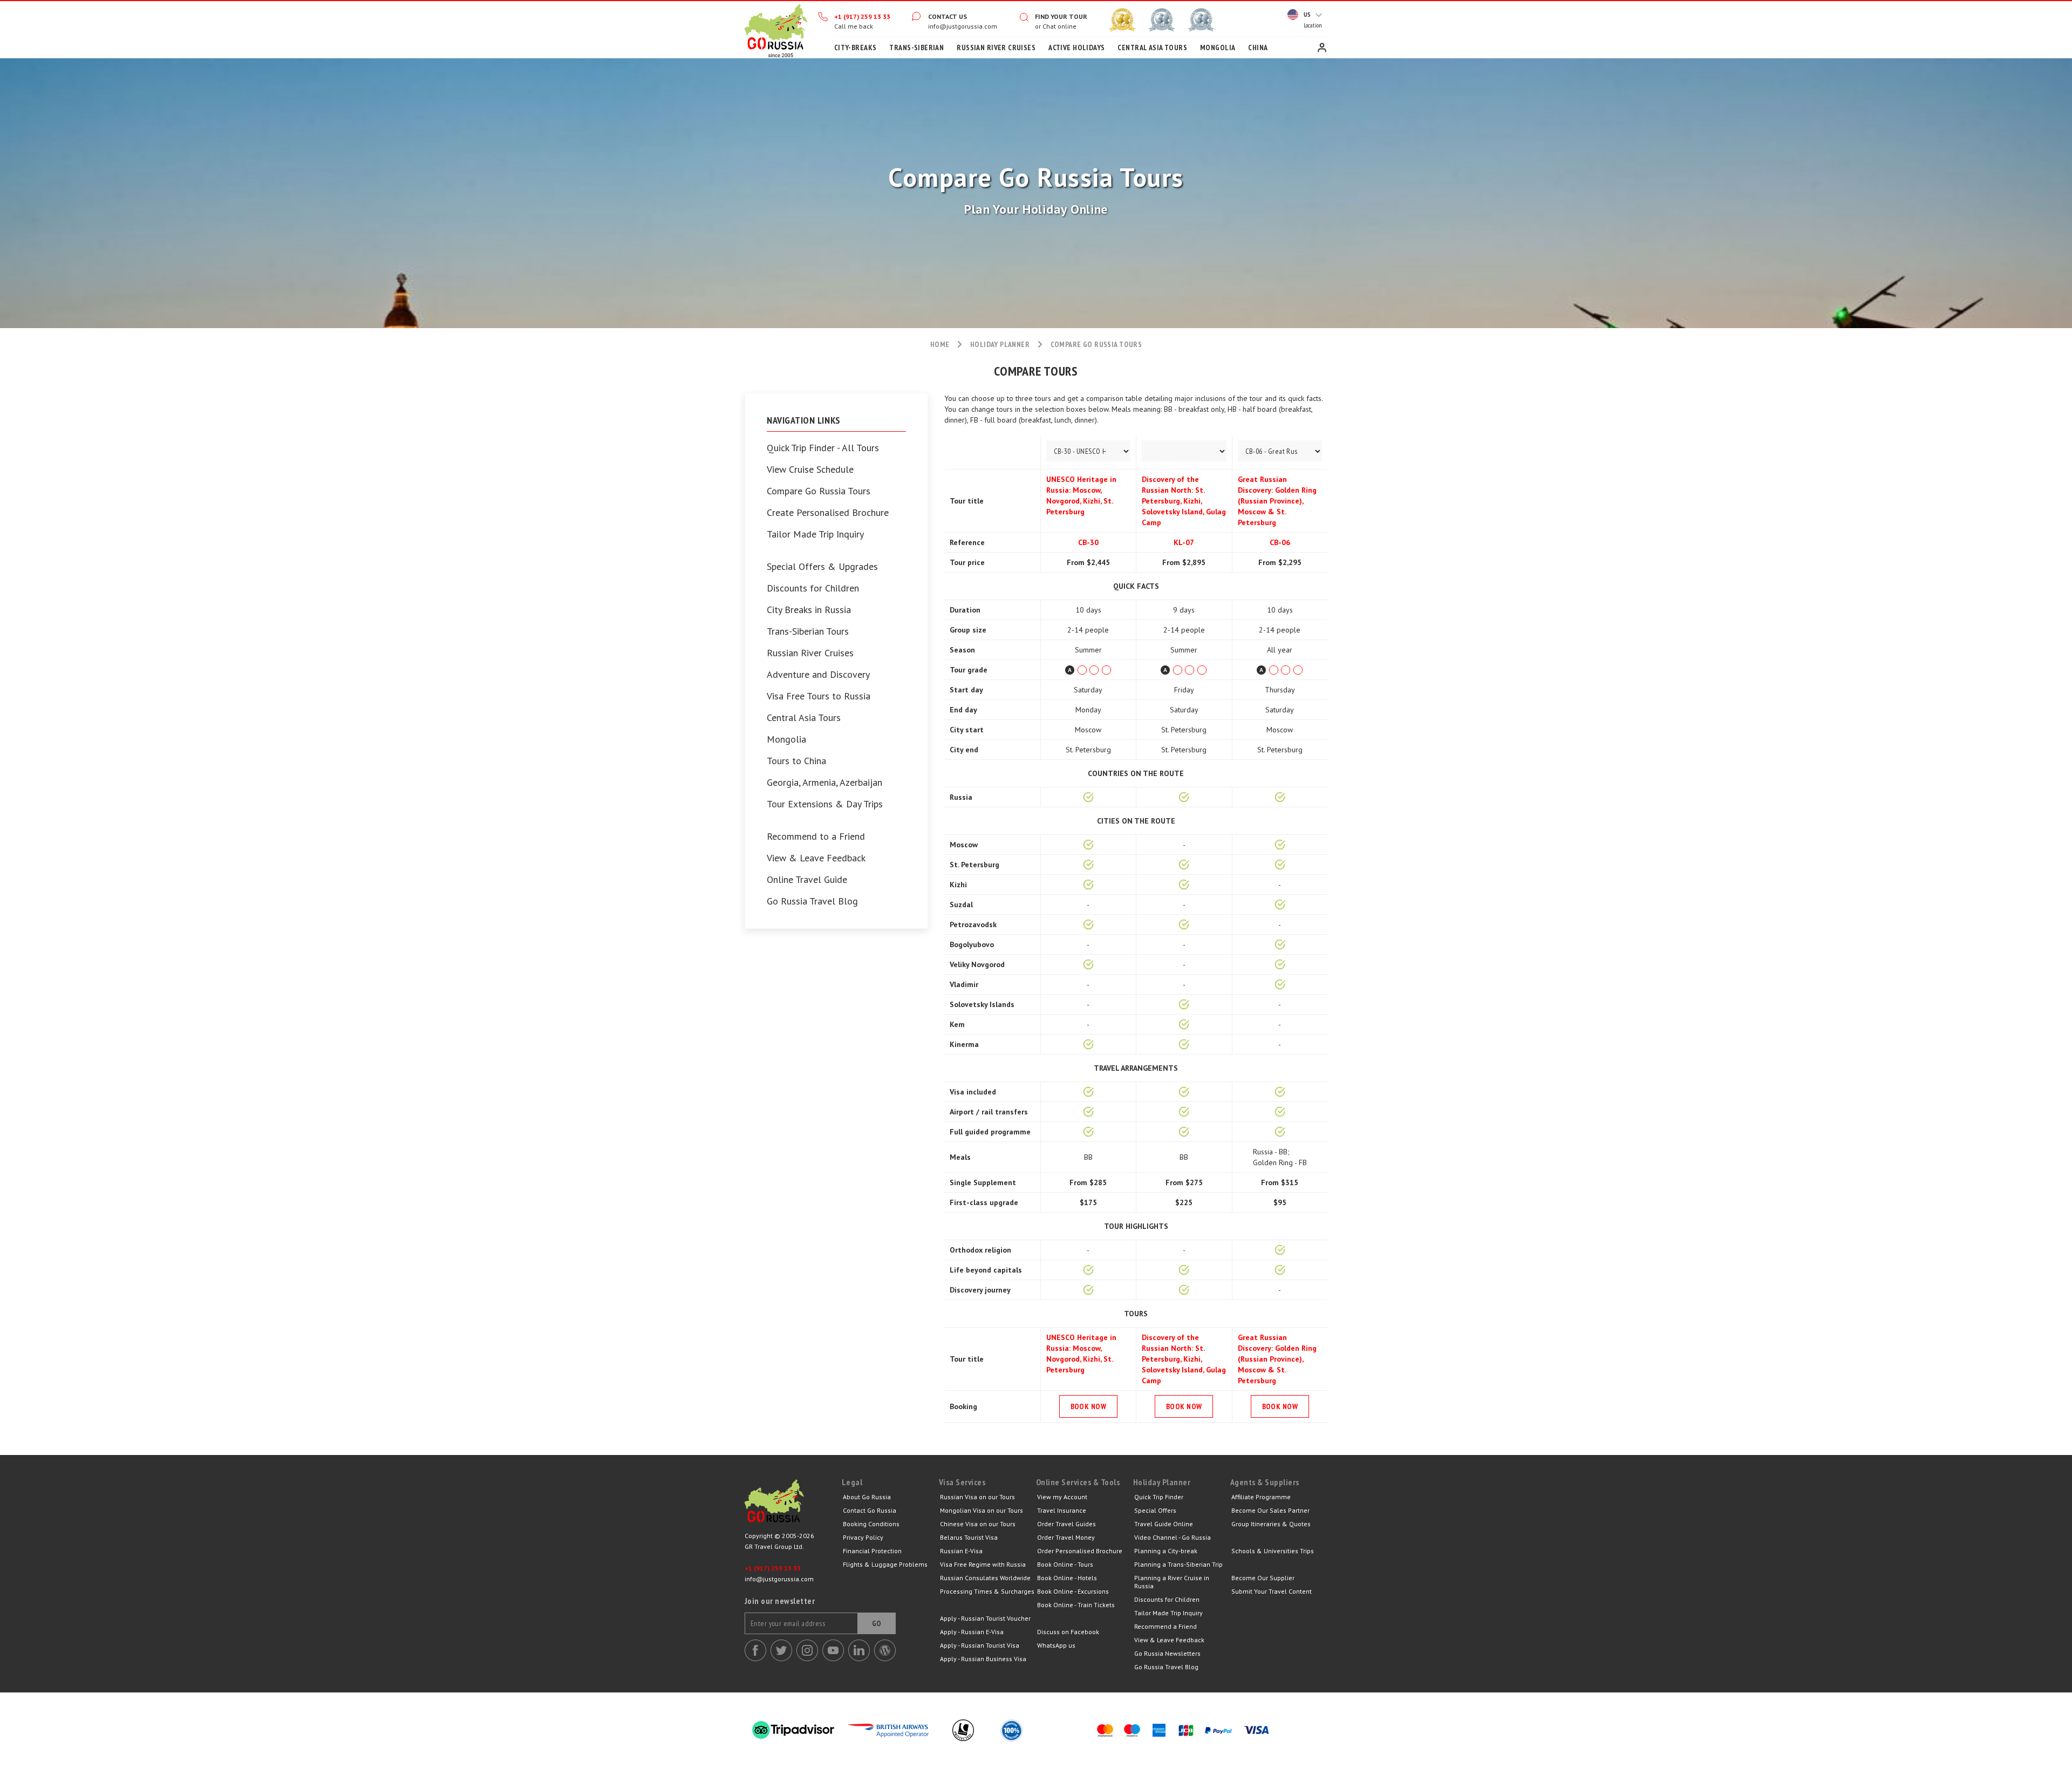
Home (776, 30)
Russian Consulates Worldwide (985, 1578)
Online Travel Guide (807, 880)
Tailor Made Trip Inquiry (815, 534)
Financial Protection (872, 1551)
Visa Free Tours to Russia (819, 696)
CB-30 (1088, 542)
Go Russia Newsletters (1167, 1653)
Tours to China (796, 761)
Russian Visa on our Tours (977, 1497)
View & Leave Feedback (816, 858)
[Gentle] (1088, 670)
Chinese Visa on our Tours (978, 1524)
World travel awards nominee (1162, 20)
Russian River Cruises (996, 47)
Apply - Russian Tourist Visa (980, 1645)
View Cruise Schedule (810, 470)
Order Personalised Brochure (1080, 1551)
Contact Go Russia (870, 1510)
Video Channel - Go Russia (1173, 1537)
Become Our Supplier (1263, 1578)
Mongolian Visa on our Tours (982, 1510)
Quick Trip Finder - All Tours (823, 448)
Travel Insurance (1062, 1510)
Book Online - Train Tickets (1076, 1605)
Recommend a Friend (1165, 1626)
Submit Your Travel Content (1272, 1591)
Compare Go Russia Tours (819, 491)
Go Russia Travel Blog (812, 901)
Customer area (1322, 47)
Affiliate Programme (1261, 1497)
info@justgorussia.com (963, 26)
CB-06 (1280, 542)
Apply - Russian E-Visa (972, 1632)
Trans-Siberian (916, 47)
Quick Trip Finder (1159, 1497)
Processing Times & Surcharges (987, 1591)
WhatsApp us (1056, 1645)
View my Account (1062, 1497)
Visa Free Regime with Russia (983, 1564)
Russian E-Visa (961, 1551)
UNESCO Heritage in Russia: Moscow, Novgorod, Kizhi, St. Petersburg (1081, 495)
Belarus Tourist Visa (969, 1537)
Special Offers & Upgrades (822, 567)
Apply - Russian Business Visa (983, 1659)
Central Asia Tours (1152, 47)
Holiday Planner (1000, 344)
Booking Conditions (871, 1524)
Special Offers (1155, 1510)
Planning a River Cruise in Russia (1172, 1582)
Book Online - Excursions (1073, 1591)
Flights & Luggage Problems (885, 1564)
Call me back (854, 26)
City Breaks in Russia (809, 610)
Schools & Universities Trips (1273, 1551)
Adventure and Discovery (818, 675)
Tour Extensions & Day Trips (825, 804)
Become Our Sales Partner (1270, 1510)
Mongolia (1218, 47)
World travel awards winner (1122, 20)
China (1258, 47)
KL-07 (1184, 542)
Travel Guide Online (1164, 1524)
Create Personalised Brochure (828, 513)
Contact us (948, 16)
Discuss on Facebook (1068, 1632)
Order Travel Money (1066, 1537)
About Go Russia (867, 1497)
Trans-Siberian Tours (808, 631)
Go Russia (793, 1504)
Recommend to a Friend (816, 837)
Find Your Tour (1061, 16)
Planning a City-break (1166, 1551)
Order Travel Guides (1066, 1524)
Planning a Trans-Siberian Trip (1178, 1564)
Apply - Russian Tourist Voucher (985, 1618)
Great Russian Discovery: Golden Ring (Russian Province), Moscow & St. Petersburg (1277, 501)
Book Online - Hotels (1067, 1578)
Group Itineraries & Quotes (1271, 1524)
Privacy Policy (863, 1537)
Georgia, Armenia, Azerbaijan (824, 783)
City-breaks (856, 47)
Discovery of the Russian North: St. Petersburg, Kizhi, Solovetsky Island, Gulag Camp (1184, 501)
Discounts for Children (813, 588)
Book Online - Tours (1065, 1564)
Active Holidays (1076, 47)
